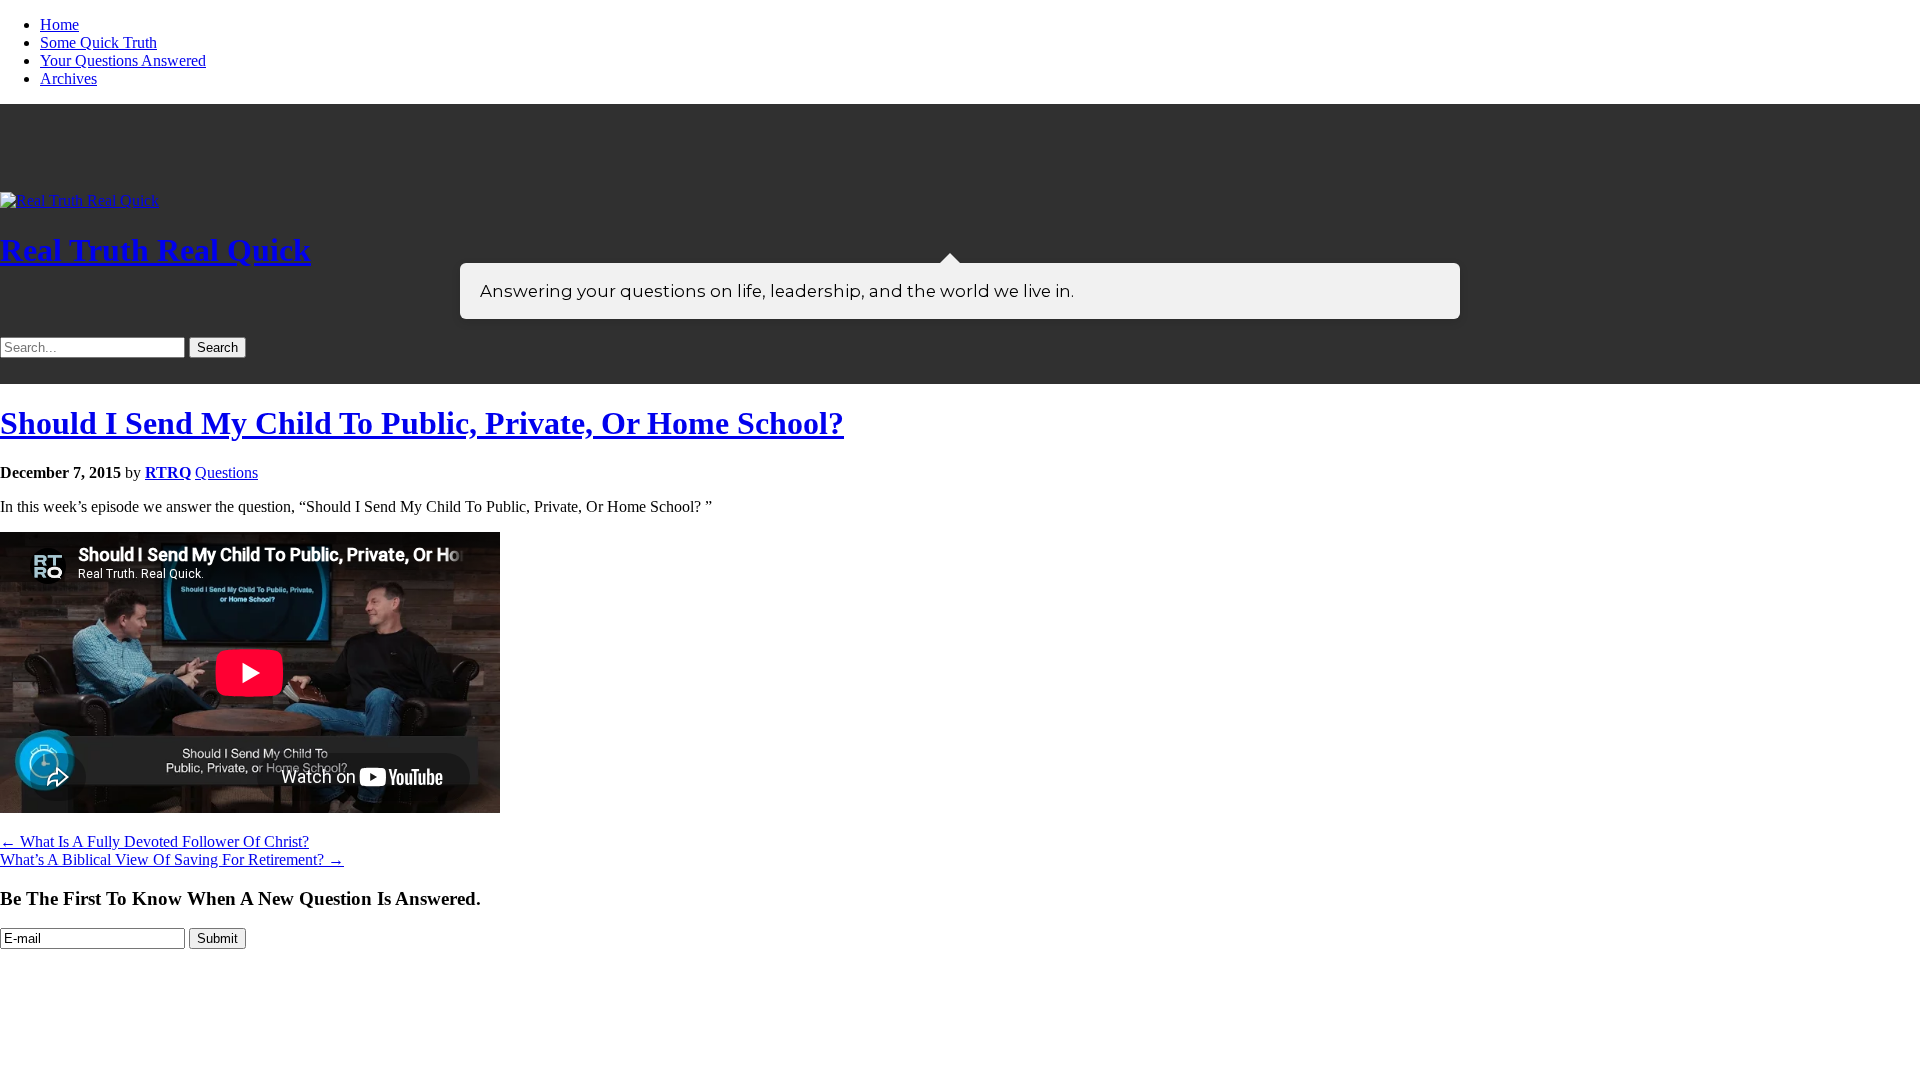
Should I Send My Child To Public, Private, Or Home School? (422, 423)
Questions (226, 472)
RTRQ (168, 472)
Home (59, 24)
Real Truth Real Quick (155, 250)
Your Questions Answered (123, 60)
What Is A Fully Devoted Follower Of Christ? (154, 841)
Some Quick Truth (98, 42)
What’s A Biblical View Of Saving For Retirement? (172, 859)
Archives (68, 78)
